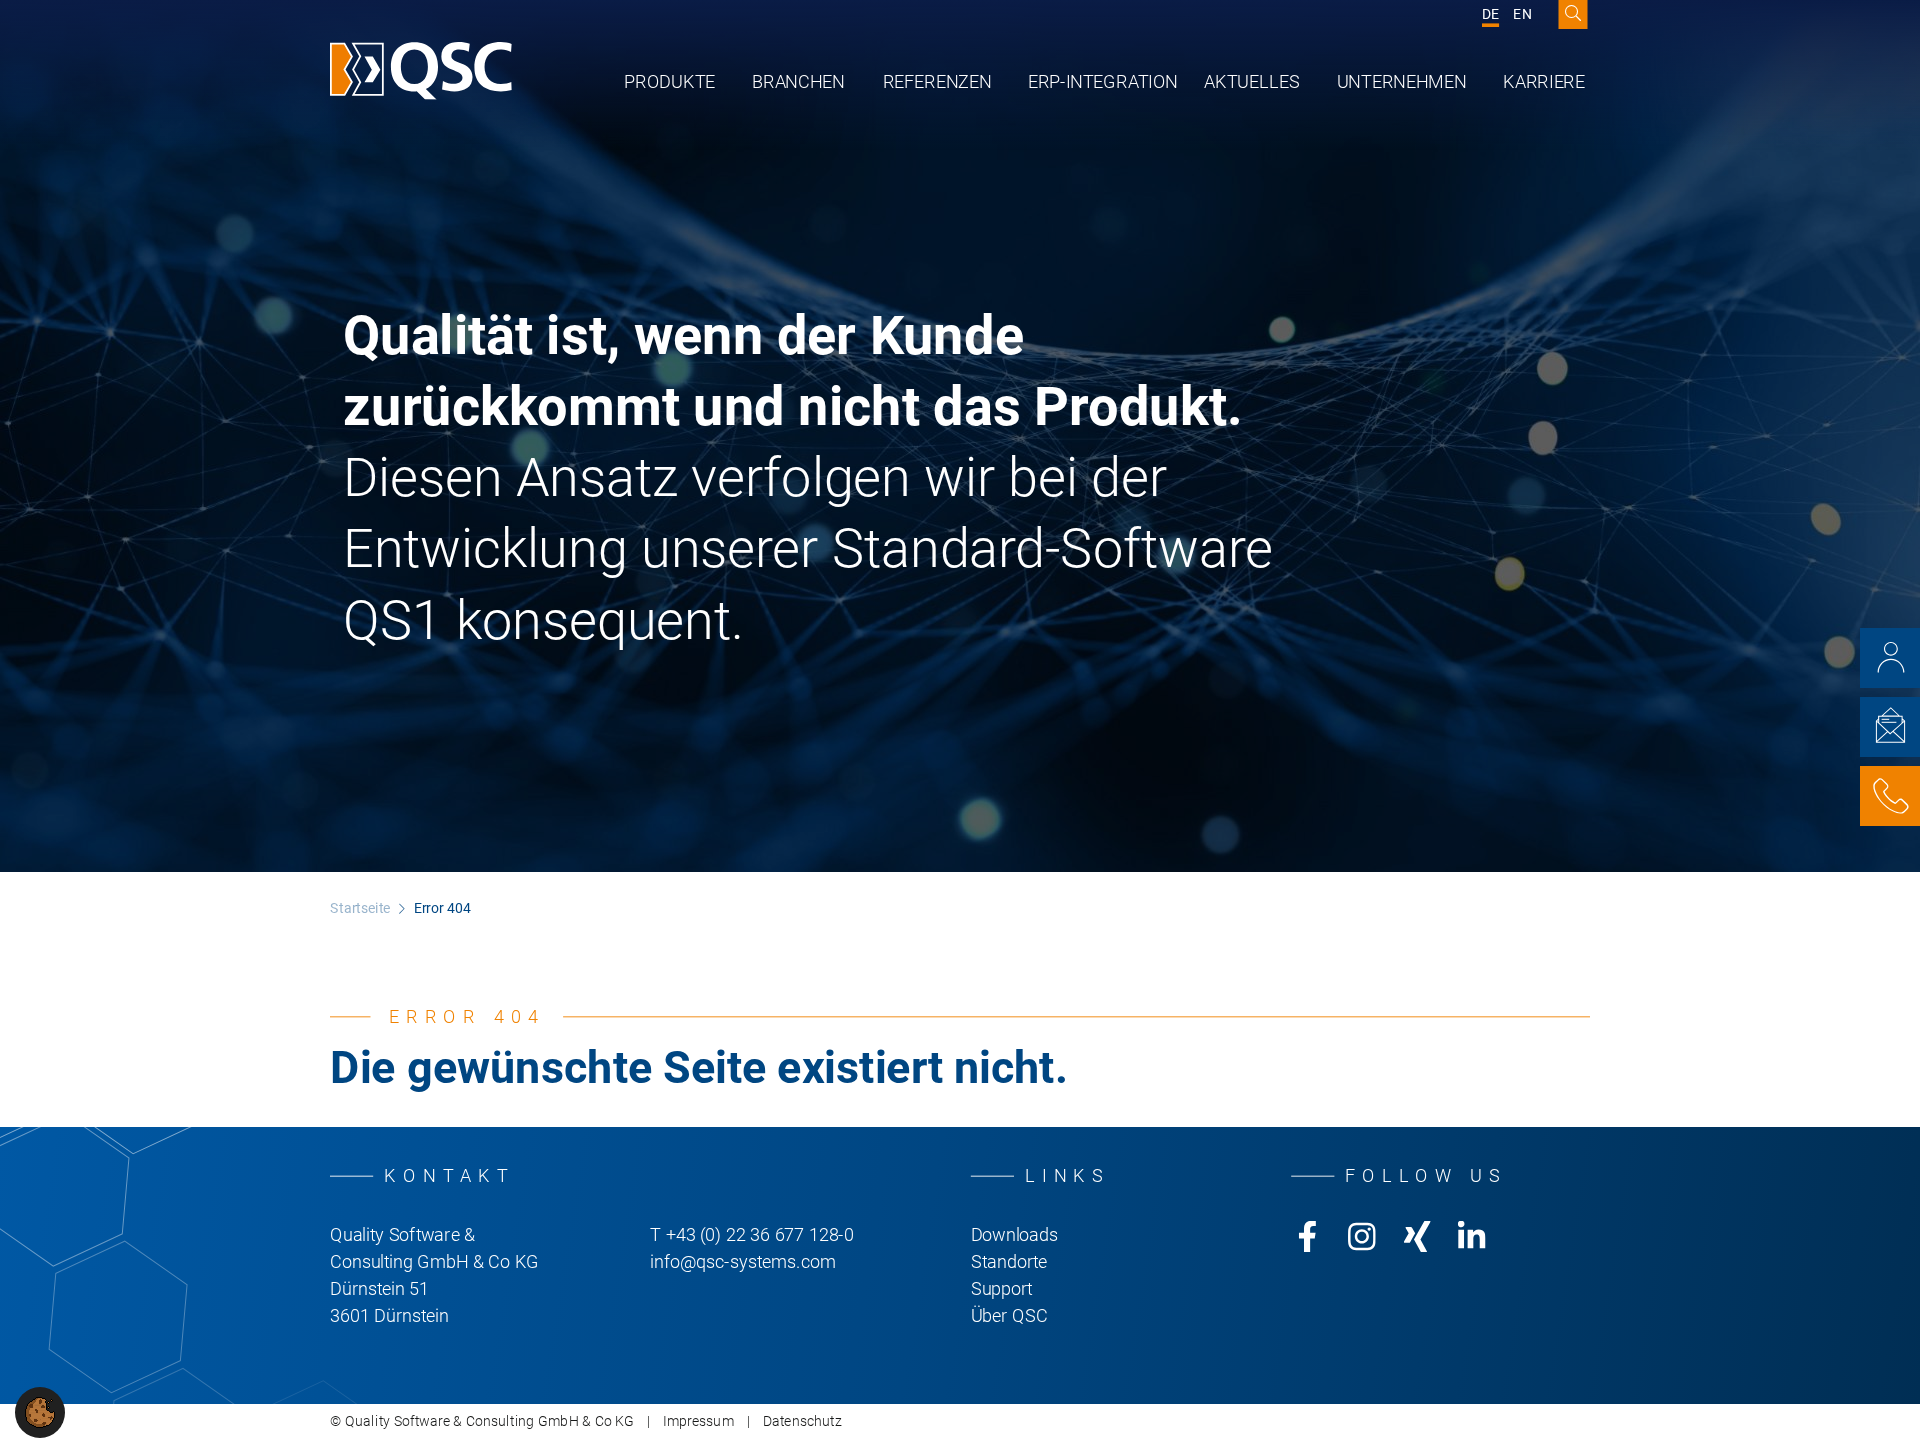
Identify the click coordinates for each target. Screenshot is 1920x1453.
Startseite (360, 908)
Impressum (698, 1421)
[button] (40, 1411)
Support (1002, 1289)
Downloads (1014, 1235)
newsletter (1890, 727)
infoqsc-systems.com (742, 1262)
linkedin (1472, 1237)
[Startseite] (421, 70)
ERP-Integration (1103, 81)
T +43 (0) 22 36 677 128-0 (751, 1235)
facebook (1307, 1237)
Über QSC (1009, 1316)
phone (1890, 796)
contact (1890, 658)
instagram (1362, 1237)
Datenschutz (802, 1421)
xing (1417, 1237)
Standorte (1009, 1262)
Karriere (1544, 81)
